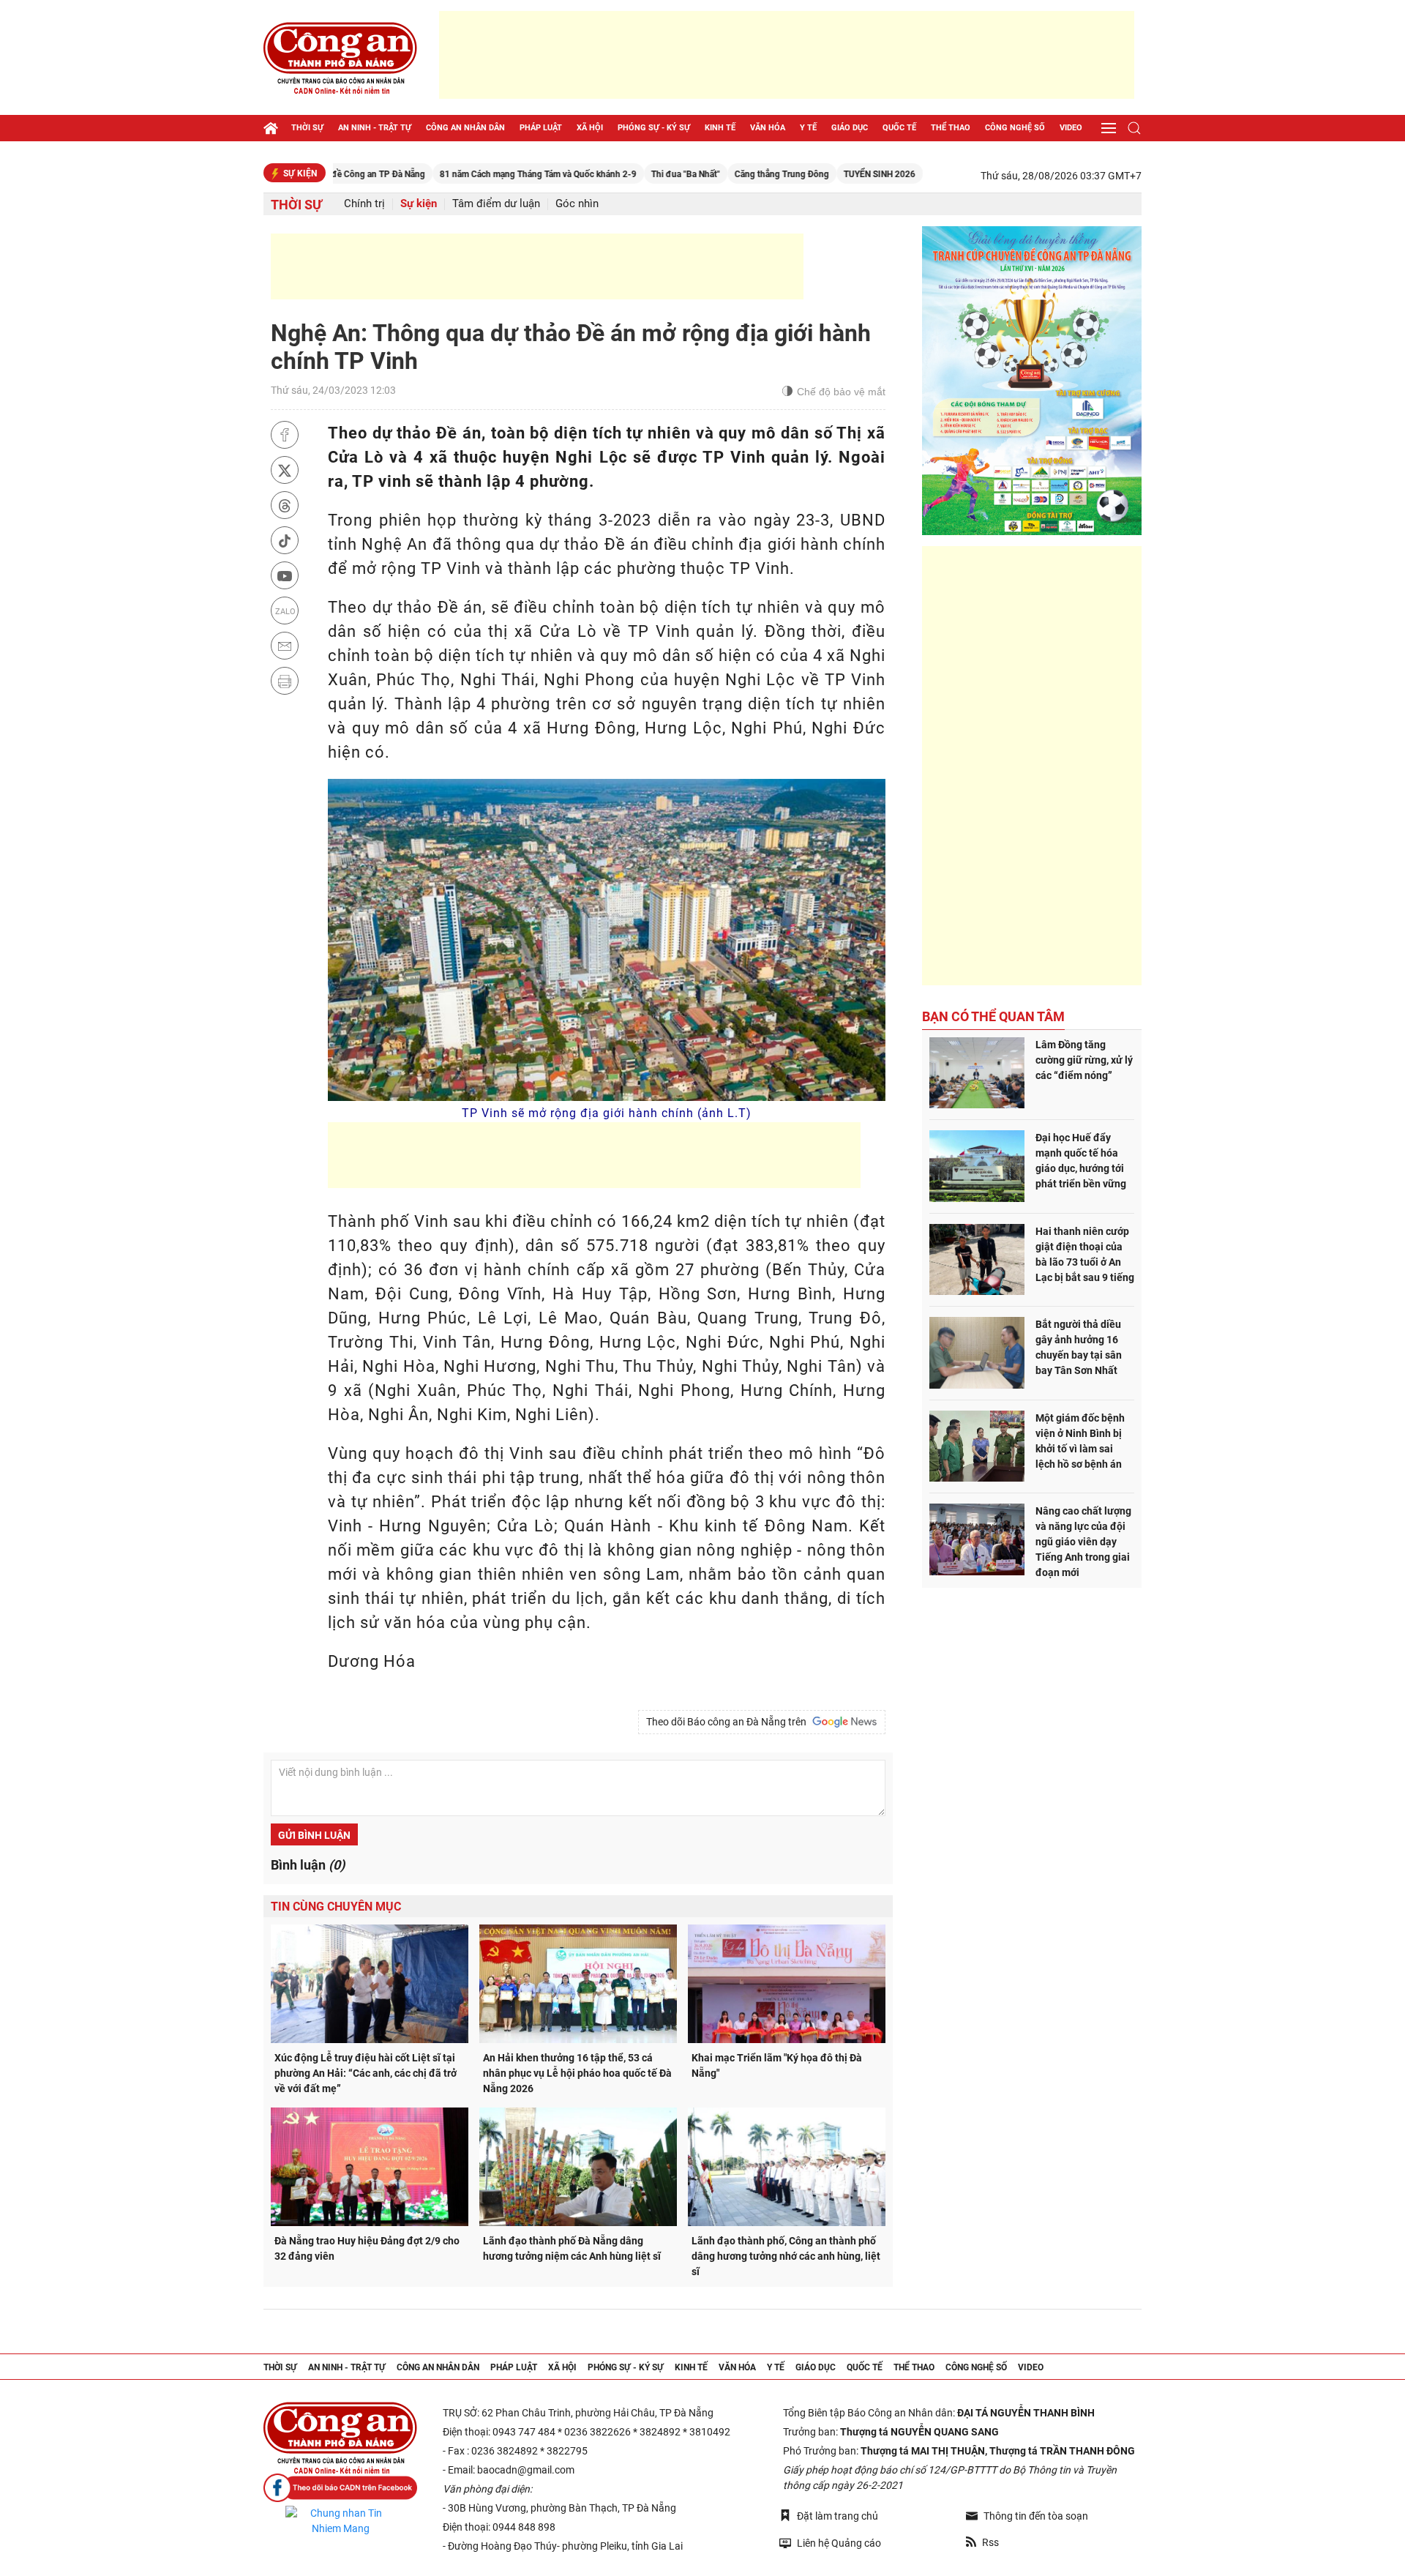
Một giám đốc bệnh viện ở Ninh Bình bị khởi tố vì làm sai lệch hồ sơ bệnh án (1080, 1441)
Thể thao (951, 128)
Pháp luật (541, 128)
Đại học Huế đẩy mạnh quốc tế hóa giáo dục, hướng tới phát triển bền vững (1081, 1161)
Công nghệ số (1015, 128)
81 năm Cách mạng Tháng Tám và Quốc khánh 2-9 (458, 174)
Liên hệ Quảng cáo (839, 2543)
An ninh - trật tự (375, 128)
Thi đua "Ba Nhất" (606, 174)
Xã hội (590, 128)
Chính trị (364, 204)
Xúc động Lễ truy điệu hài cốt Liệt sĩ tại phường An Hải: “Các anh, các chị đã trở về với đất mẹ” (366, 2073)
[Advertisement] (787, 55)
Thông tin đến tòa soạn (1036, 2516)
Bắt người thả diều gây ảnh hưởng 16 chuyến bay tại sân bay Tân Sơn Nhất (1079, 1347)
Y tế (808, 128)
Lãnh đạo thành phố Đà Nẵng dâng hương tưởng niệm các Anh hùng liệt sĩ (572, 2248)
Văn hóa (768, 128)
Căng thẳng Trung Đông (702, 174)
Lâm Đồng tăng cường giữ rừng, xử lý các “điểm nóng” (1084, 1060)
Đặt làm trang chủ (838, 2516)
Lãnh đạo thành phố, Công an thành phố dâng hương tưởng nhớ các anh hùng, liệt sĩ (786, 2256)
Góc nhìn (577, 204)
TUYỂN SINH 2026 (800, 174)
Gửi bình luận (314, 1835)
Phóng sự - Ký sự (654, 128)
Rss (990, 2542)
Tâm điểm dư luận (496, 204)
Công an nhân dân (465, 128)
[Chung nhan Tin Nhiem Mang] (340, 2521)
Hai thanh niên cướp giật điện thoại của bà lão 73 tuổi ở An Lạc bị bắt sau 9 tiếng (1085, 1254)
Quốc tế (899, 128)
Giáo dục (850, 128)
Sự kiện (419, 204)
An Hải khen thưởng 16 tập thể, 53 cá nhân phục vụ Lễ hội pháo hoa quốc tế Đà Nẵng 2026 (577, 2073)
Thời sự (307, 128)
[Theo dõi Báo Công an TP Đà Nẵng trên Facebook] (340, 2488)
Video (1071, 128)
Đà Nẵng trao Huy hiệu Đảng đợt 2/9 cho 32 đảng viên (367, 2248)
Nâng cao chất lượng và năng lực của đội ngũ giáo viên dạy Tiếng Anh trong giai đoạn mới (1083, 1542)
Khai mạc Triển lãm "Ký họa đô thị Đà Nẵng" (777, 2065)
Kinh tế (720, 128)
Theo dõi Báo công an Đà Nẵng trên (728, 1722)
